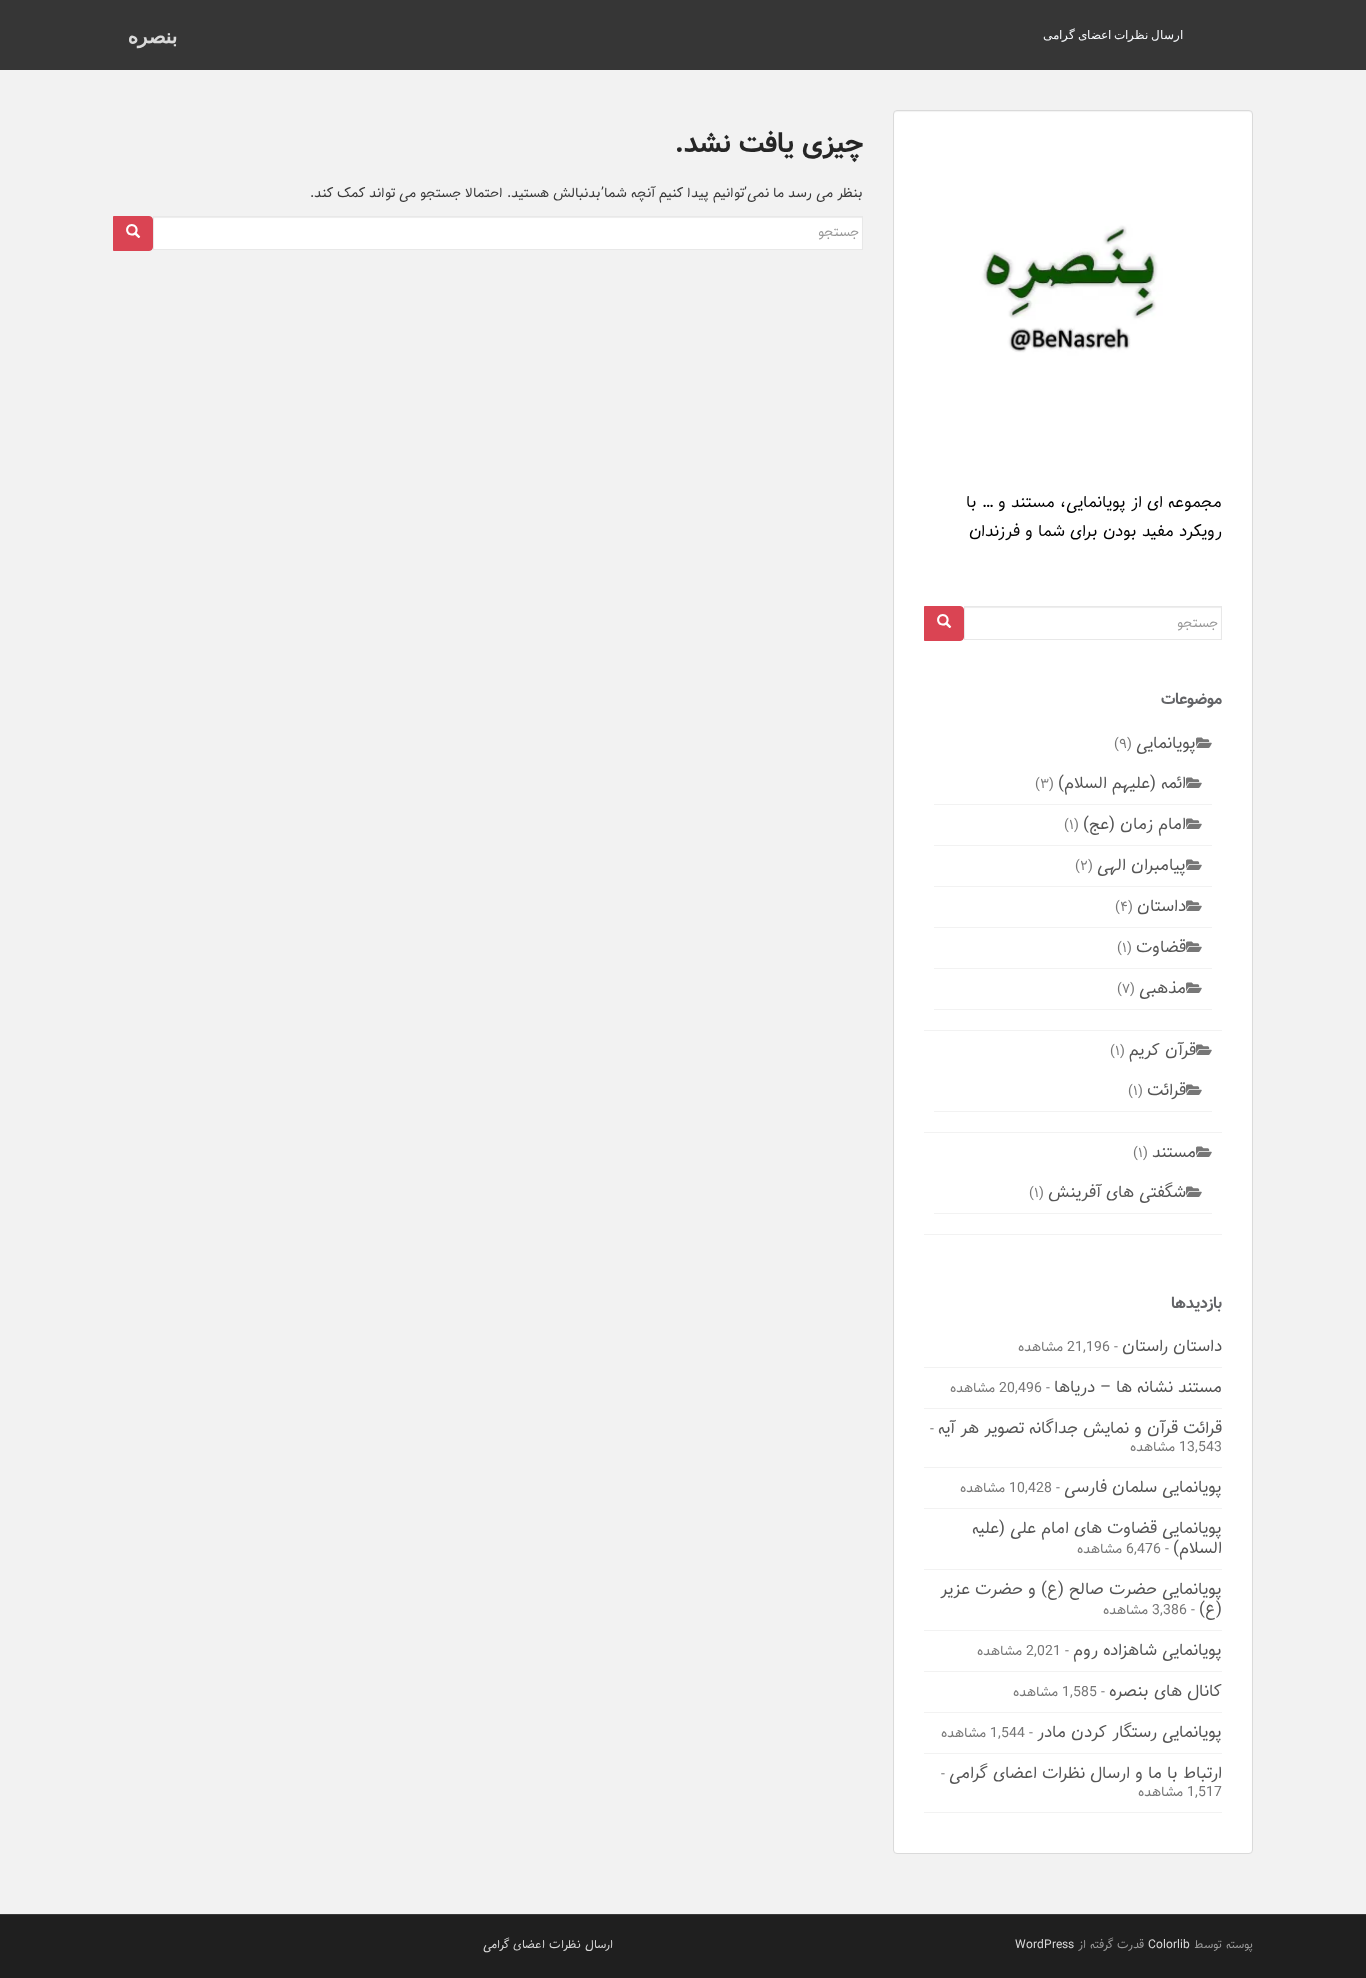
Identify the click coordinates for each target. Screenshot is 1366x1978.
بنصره (153, 35)
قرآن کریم (1162, 1050)
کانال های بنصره (1165, 1691)
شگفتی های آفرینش (1117, 1192)
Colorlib (1169, 1944)
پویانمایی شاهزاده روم (1147, 1650)
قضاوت (1161, 947)
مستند (1174, 1152)
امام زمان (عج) (1134, 824)
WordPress (1044, 1944)
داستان (1161, 906)
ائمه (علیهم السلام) (1122, 783)
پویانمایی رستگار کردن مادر (1129, 1732)
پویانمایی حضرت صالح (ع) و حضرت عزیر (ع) (1081, 1599)
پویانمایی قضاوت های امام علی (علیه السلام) (1097, 1538)
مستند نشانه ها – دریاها (1138, 1387)
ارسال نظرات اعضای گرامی (1113, 34)
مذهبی (1162, 988)
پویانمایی (1166, 743)
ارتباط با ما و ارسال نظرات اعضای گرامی (1085, 1773)
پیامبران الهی (1141, 865)
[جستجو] (133, 233)
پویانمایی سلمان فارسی (1143, 1487)
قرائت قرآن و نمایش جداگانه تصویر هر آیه (1080, 1428)
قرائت (1166, 1090)
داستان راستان (1172, 1346)
